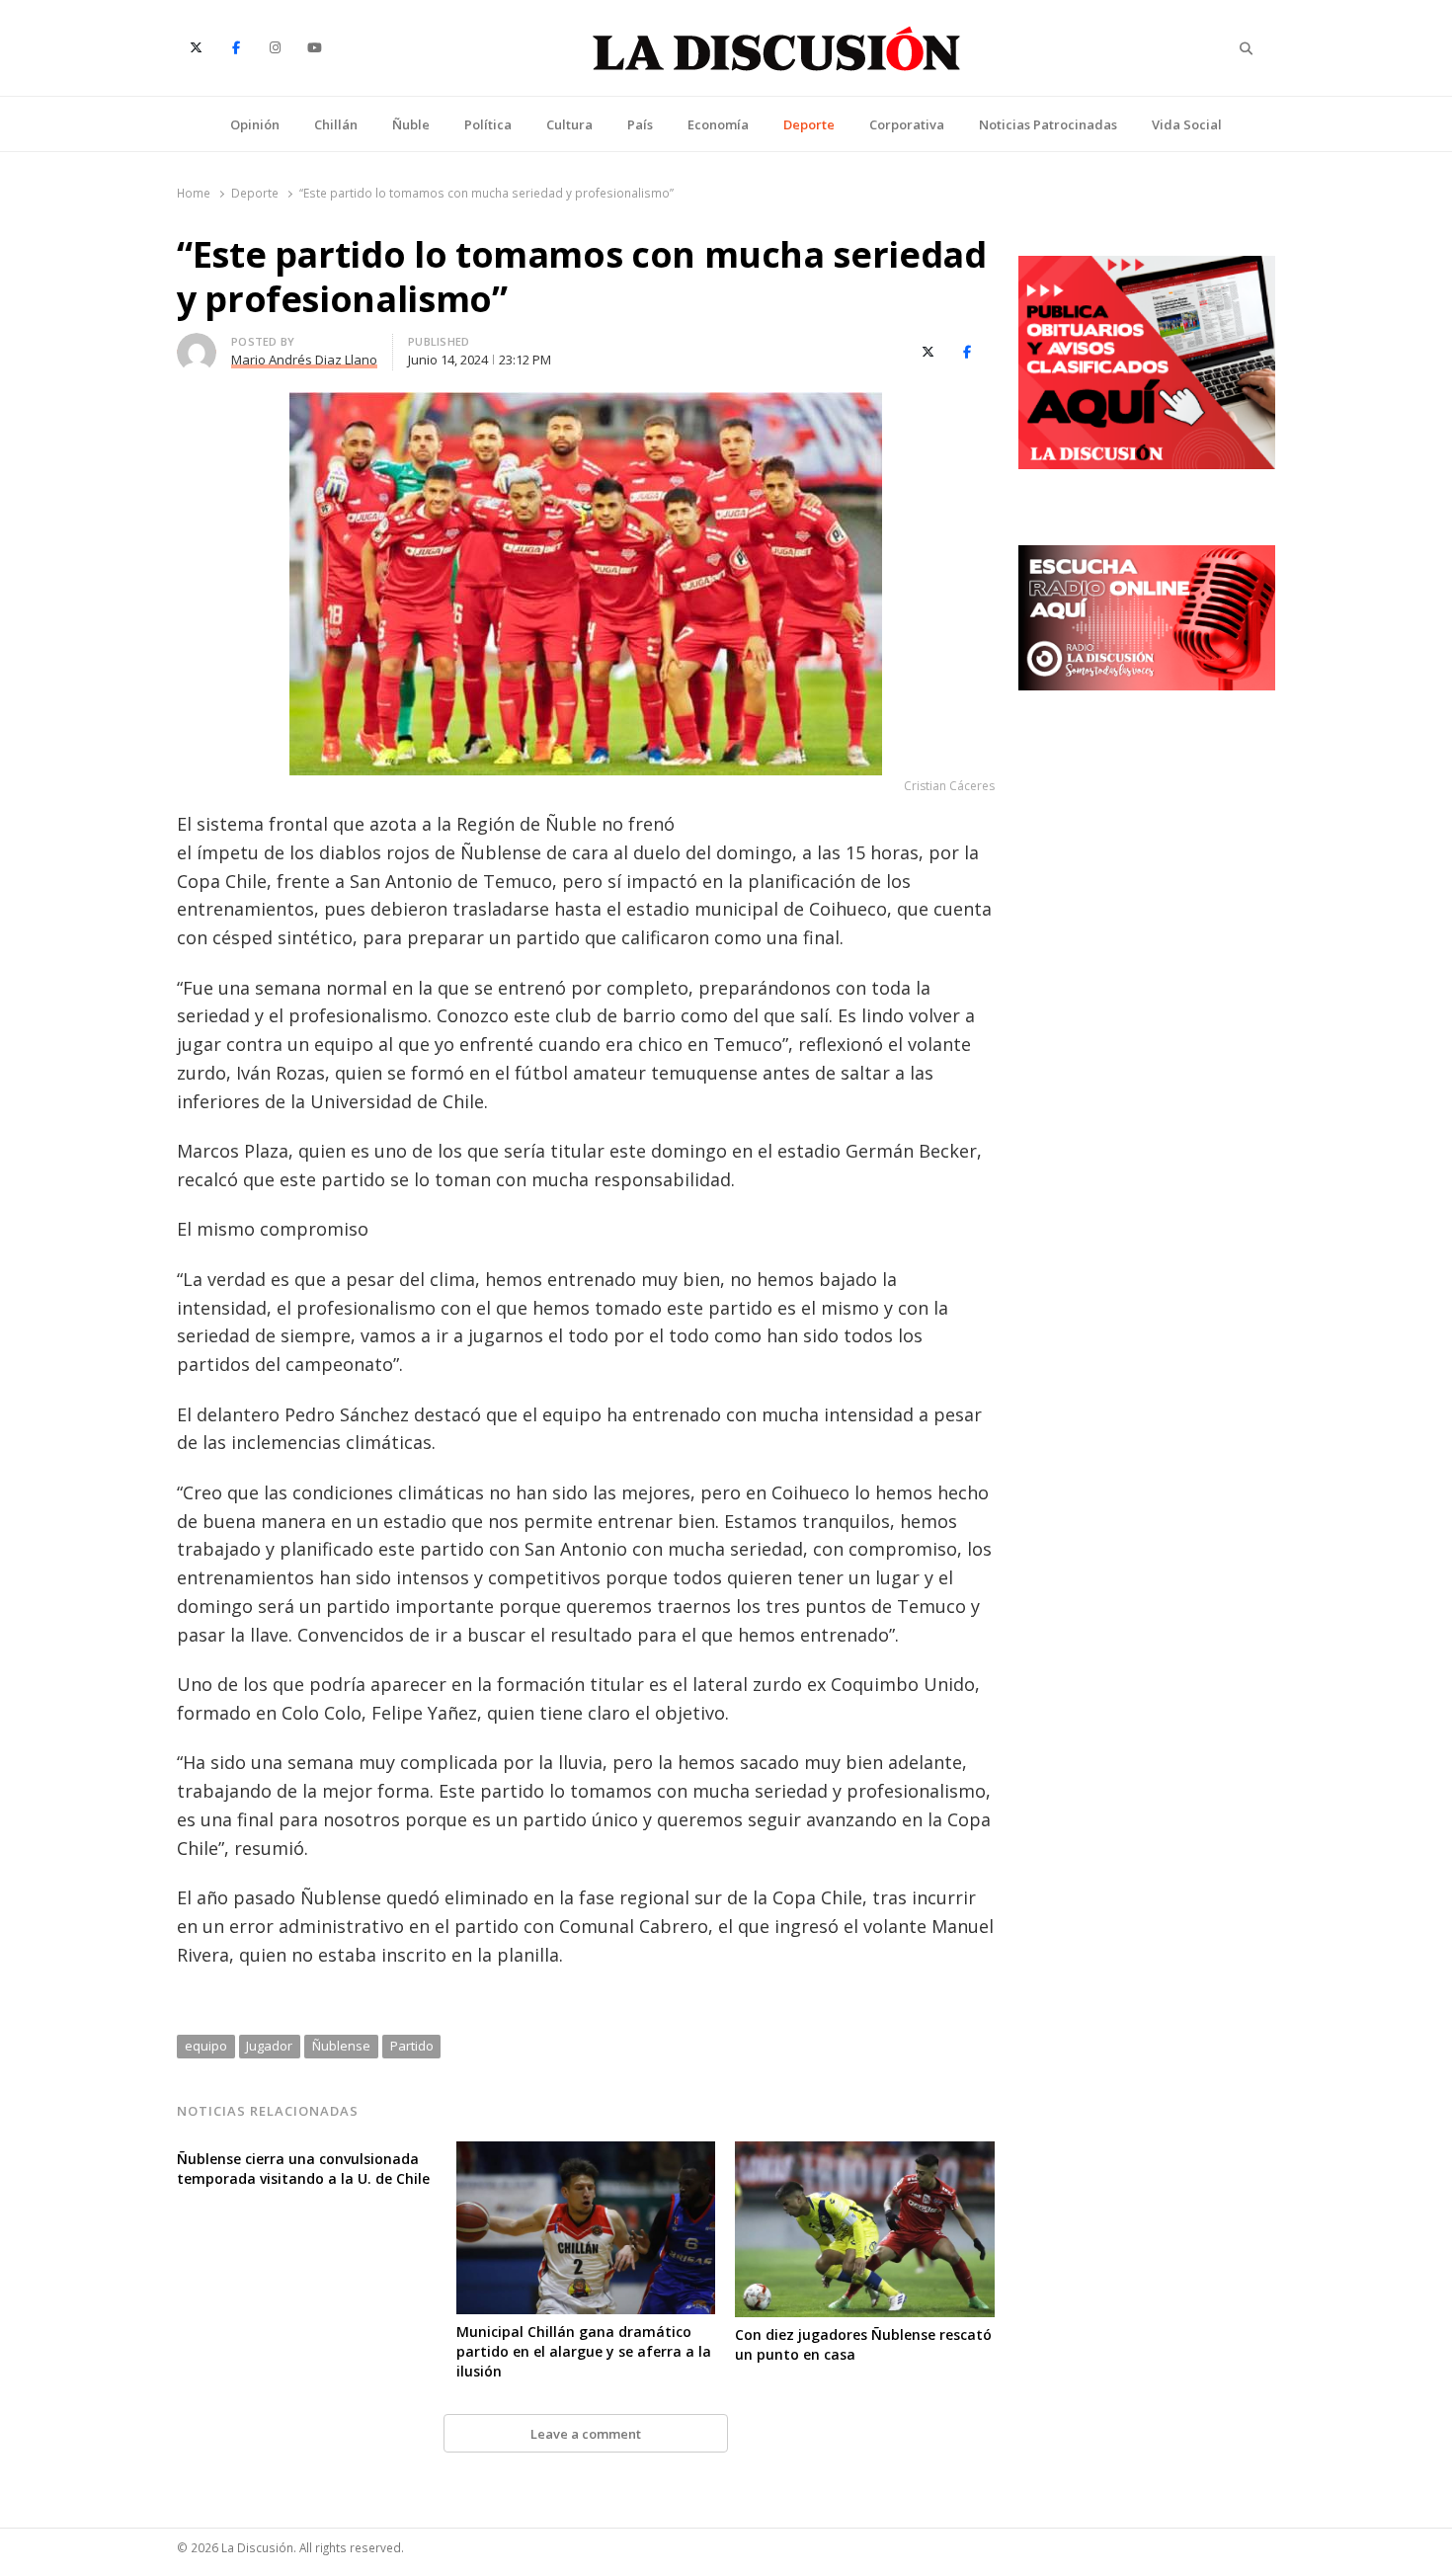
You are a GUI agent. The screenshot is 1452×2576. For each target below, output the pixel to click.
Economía (718, 124)
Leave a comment (586, 2434)
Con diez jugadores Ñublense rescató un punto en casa (863, 2344)
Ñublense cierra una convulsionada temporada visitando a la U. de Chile (303, 2169)
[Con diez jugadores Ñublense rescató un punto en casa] (865, 2153)
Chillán (336, 124)
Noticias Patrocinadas (1048, 124)
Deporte (809, 124)
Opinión (255, 124)
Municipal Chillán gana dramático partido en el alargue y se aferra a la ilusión (584, 2351)
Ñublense (341, 2046)
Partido (412, 2046)
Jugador (269, 2046)
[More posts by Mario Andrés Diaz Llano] (197, 345)
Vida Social (1187, 124)
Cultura (569, 124)
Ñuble (411, 124)
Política (488, 124)
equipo (206, 2046)
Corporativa (907, 124)
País (640, 124)
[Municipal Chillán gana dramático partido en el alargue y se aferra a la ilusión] (586, 2153)
